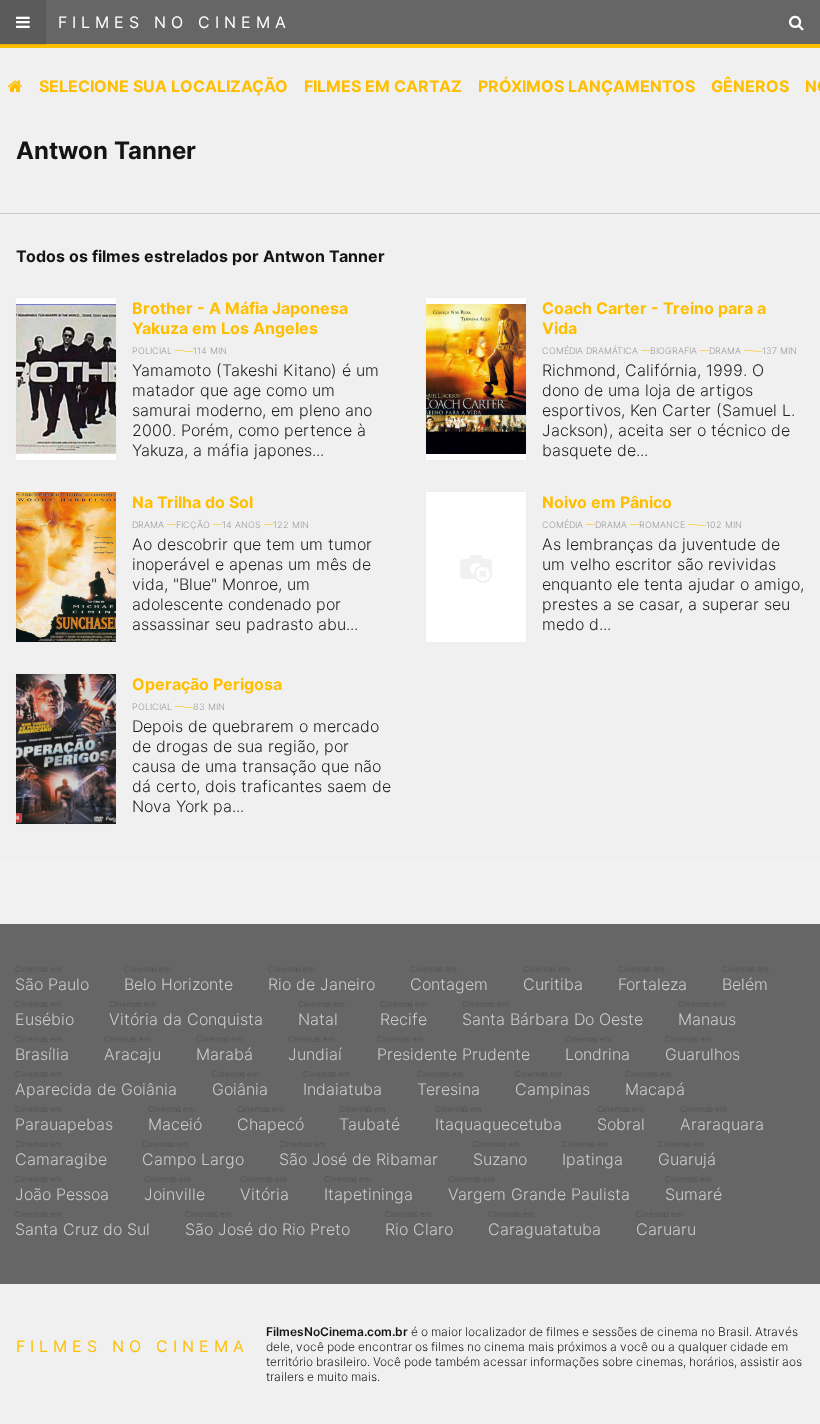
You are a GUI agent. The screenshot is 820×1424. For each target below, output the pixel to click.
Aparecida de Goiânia (96, 1084)
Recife (403, 1014)
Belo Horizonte (178, 979)
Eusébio (44, 1014)
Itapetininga (368, 1189)
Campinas (552, 1084)
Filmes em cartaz (383, 86)
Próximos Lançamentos (586, 86)
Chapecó (270, 1119)
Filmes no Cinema (174, 22)
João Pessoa (62, 1189)
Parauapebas (64, 1119)
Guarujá (687, 1154)
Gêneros (750, 86)
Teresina (448, 1084)
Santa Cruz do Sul (82, 1224)
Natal (321, 1014)
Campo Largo (193, 1154)
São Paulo (52, 979)
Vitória (264, 1189)
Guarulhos (702, 1049)
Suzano (500, 1154)
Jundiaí (315, 1049)
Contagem (449, 979)
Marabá (224, 1049)
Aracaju (132, 1049)
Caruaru (666, 1224)
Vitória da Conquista (186, 1014)
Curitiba (553, 979)
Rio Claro (419, 1224)
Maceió (175, 1119)
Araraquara (722, 1119)
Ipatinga (592, 1154)
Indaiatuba (342, 1084)
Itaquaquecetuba (498, 1119)
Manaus (707, 1014)
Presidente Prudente (453, 1049)
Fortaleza (652, 979)
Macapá (655, 1084)
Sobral (621, 1119)
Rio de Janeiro (321, 979)
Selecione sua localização (163, 86)
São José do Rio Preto (267, 1224)
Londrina (597, 1049)
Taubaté (369, 1119)
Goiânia (240, 1084)
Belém (745, 979)
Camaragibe (61, 1154)
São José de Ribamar (358, 1154)
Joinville (174, 1189)
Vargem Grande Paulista (539, 1189)
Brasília (42, 1049)
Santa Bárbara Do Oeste (552, 1014)
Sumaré (693, 1189)
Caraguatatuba (544, 1224)
